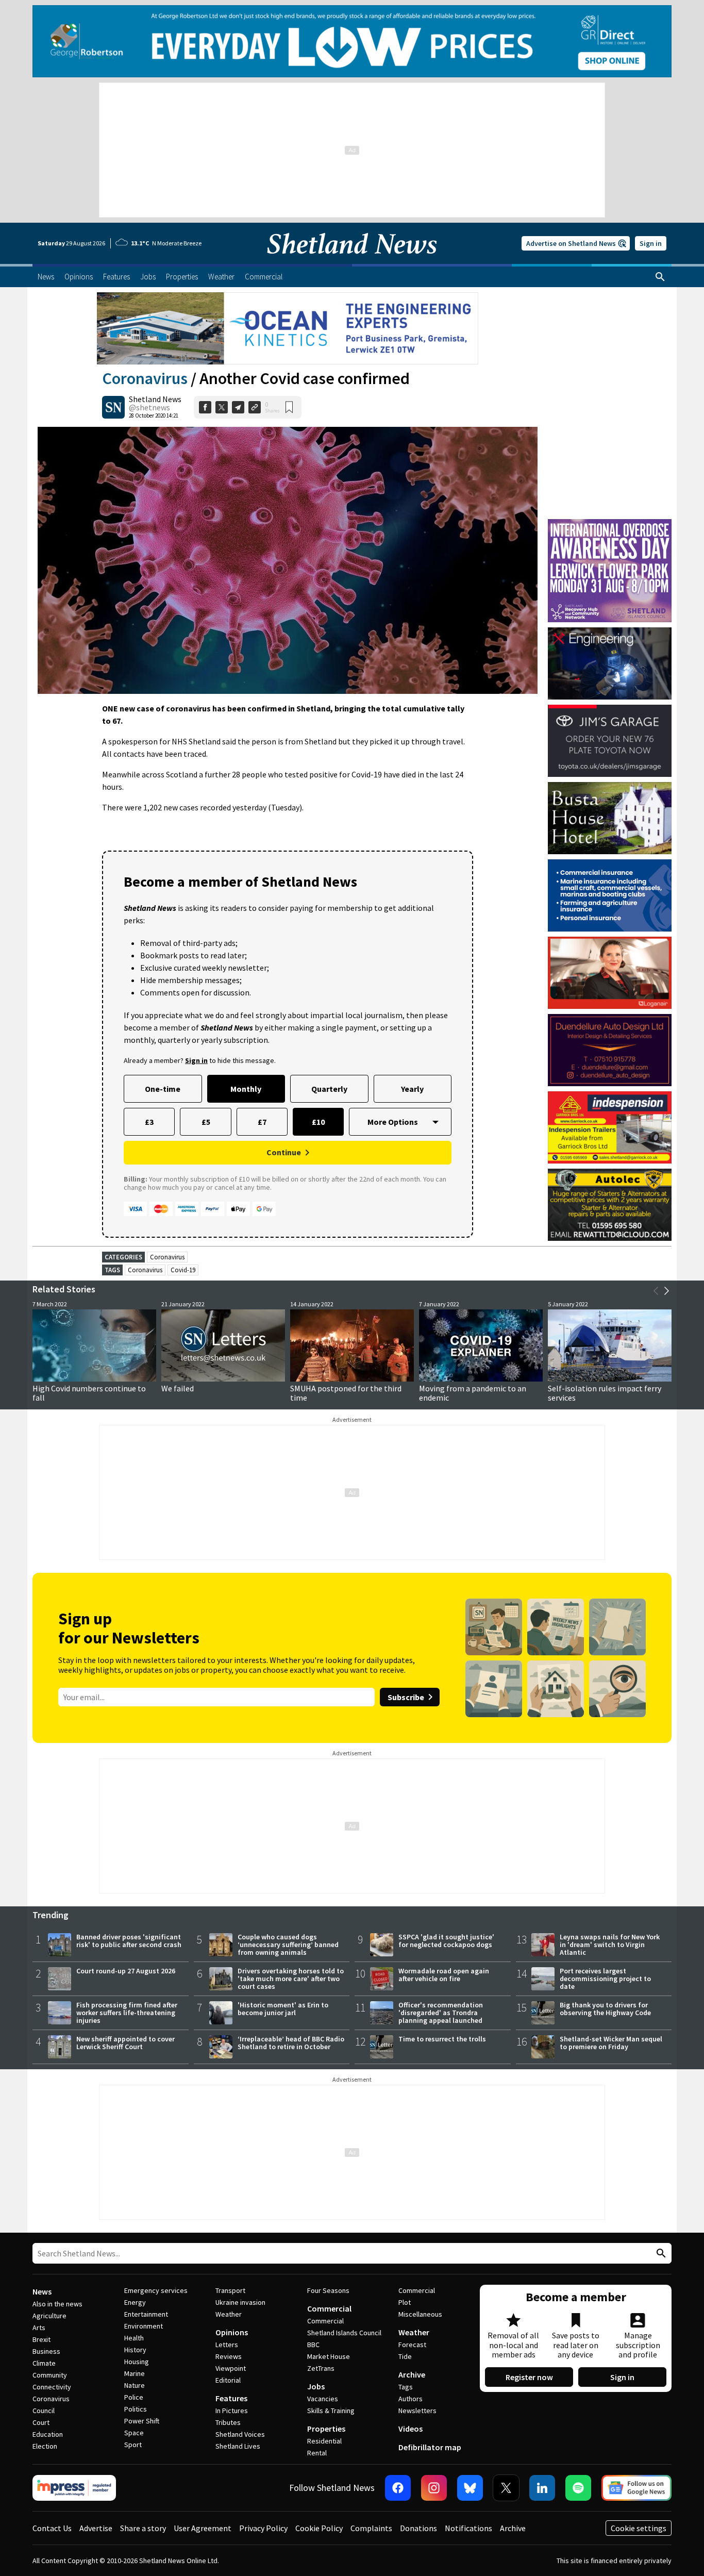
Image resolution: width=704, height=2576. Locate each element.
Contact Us (52, 2528)
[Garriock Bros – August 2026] (610, 1127)
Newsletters (417, 2411)
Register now (529, 2377)
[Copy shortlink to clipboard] (255, 407)
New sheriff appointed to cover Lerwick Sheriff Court (125, 2043)
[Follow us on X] (506, 2488)
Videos (410, 2429)
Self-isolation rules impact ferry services (605, 1393)
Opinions (232, 2332)
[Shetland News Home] (352, 261)
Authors (410, 2399)
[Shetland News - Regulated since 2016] (74, 2488)
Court (41, 2422)
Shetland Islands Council (344, 2333)
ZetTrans (321, 2368)
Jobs (316, 2386)
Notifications (468, 2528)
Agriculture (49, 2316)
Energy (135, 2302)
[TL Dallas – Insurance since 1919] (610, 895)
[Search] (660, 277)
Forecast (412, 2345)
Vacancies (323, 2399)
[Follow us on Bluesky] (470, 2488)
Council (44, 2411)
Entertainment (146, 2314)
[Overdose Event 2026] (610, 524)
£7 (262, 1122)
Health (134, 2338)
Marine (135, 2373)
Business (46, 2351)
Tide (405, 2356)
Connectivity (52, 2387)
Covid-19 (183, 1270)
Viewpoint (231, 2368)
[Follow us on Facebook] (398, 2488)
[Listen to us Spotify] (578, 2488)
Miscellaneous (420, 2314)
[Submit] (660, 2254)
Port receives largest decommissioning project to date (605, 1979)
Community (50, 2375)
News (42, 2291)
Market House (329, 2356)
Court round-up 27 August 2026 (126, 1971)
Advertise (96, 2528)
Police (134, 2397)
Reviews (229, 2356)
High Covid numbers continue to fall (89, 1393)
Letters (227, 2345)
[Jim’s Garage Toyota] (610, 741)
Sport (133, 2445)
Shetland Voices (240, 2434)
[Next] (666, 1291)
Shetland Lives (238, 2446)
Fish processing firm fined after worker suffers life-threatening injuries (127, 2013)
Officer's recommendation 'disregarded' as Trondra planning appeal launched (441, 2013)
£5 (206, 1122)
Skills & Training (331, 2411)
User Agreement (203, 2528)
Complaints (371, 2528)
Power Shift (142, 2421)
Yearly (412, 1089)
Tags (406, 2387)
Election (45, 2446)
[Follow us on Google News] (636, 2488)
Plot (405, 2302)
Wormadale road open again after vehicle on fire (444, 1975)
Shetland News (155, 399)
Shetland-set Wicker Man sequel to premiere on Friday (611, 2043)
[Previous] (656, 1291)
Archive (412, 2374)
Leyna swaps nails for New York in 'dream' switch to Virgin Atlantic (610, 1945)
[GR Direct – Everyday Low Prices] (352, 41)
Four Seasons (328, 2290)
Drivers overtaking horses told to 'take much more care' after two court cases (291, 1979)
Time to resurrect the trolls (442, 2039)
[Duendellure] (610, 1050)
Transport (230, 2290)
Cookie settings (639, 2528)
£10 (318, 1122)
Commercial (329, 2308)
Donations (418, 2528)
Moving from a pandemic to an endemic (473, 1393)
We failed (178, 1388)
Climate (44, 2363)
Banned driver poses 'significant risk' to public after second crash (129, 1941)
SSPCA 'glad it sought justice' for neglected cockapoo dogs (446, 1941)
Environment (144, 2326)
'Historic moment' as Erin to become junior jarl (283, 2009)
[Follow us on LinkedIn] (542, 2488)
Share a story (143, 2528)
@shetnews (149, 407)
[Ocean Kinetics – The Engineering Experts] (288, 328)
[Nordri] (610, 663)
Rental (317, 2453)
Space (134, 2433)
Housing (137, 2362)
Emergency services (156, 2290)
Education (48, 2434)
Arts (39, 2328)
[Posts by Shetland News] (113, 407)
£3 (149, 1122)
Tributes (228, 2422)
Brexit (41, 2339)
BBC (313, 2345)
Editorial (228, 2380)
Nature (135, 2385)
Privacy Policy (263, 2528)
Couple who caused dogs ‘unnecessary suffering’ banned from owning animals (288, 1945)
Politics (136, 2409)
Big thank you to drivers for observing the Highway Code (605, 2009)
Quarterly (329, 1089)
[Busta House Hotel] (610, 818)
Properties (326, 2429)
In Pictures (232, 2411)
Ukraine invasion (240, 2302)
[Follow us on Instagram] (434, 2488)
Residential (324, 2441)
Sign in (651, 243)
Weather (229, 2314)
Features (231, 2398)
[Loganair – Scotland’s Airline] (610, 973)
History (135, 2350)
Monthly (246, 1089)
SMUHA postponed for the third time (346, 1393)
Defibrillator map (430, 2447)
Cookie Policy (319, 2528)
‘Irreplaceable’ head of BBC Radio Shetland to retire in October (291, 2043)
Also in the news (57, 2304)
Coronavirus (145, 378)
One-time (163, 1089)
